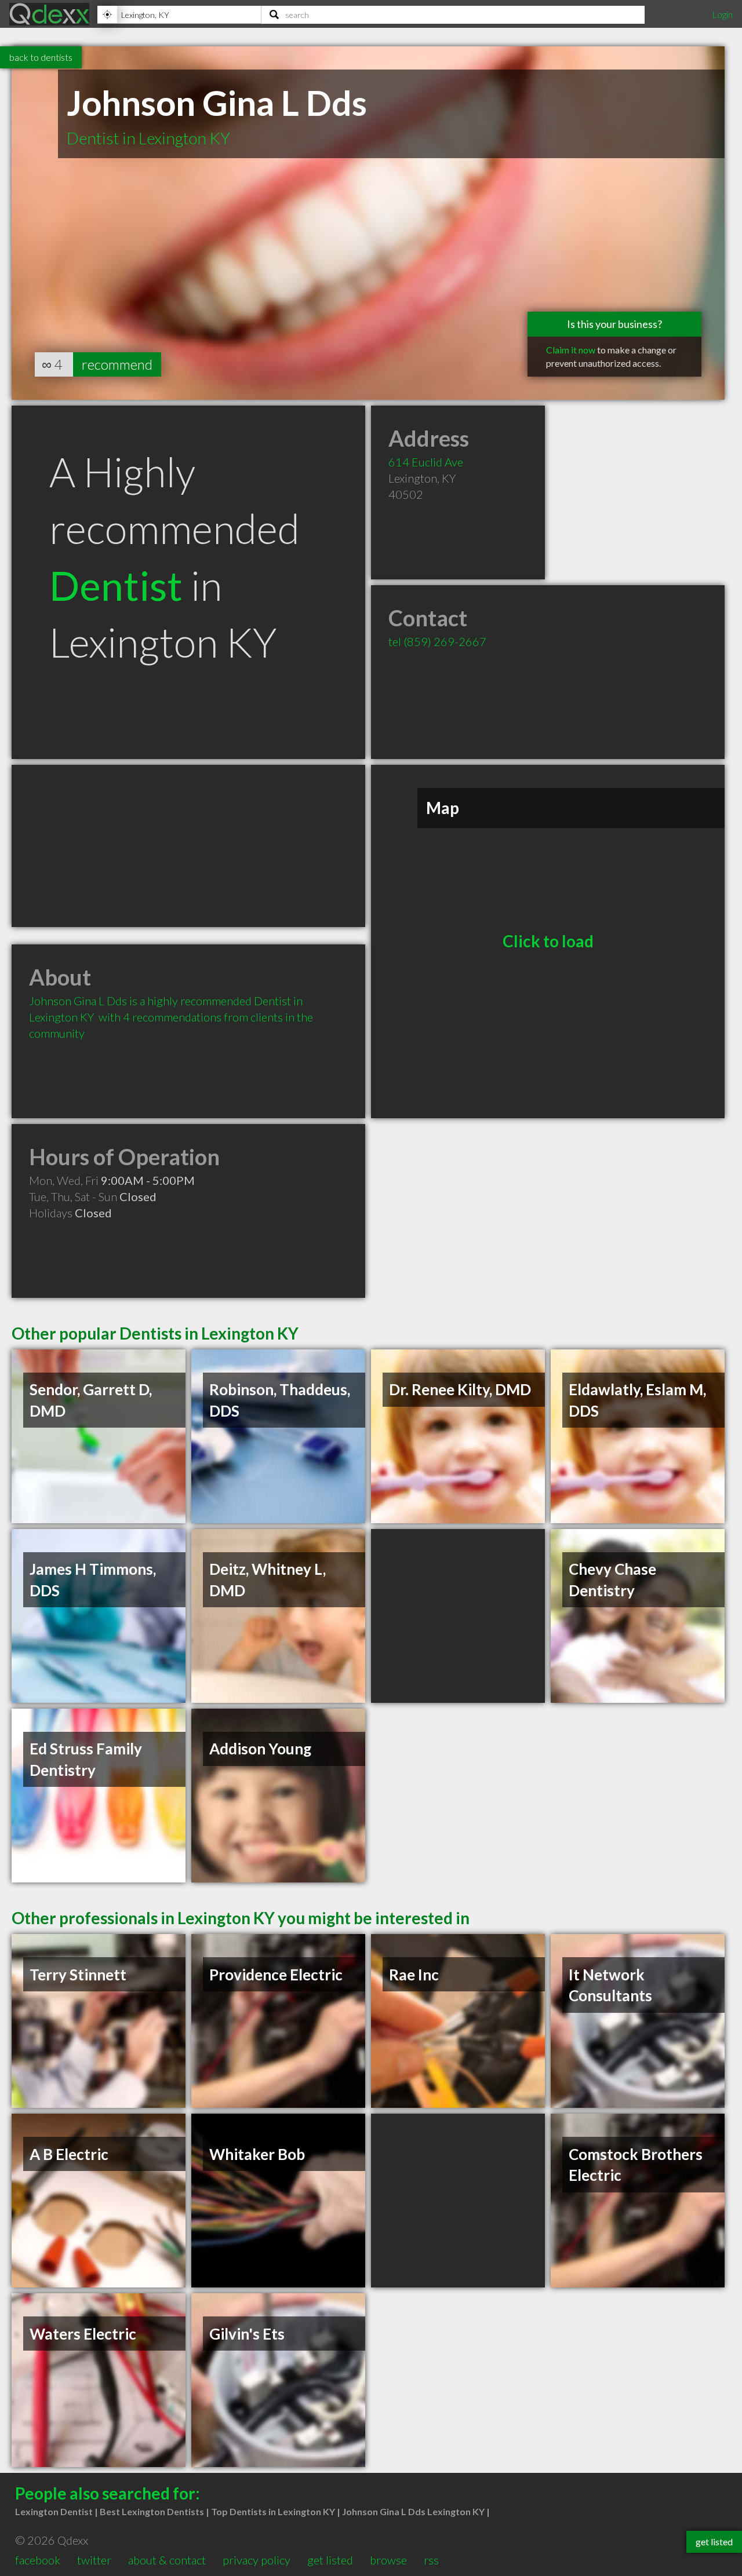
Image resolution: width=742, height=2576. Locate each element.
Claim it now (571, 350)
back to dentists (41, 57)
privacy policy (257, 2560)
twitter (94, 2560)
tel (437, 641)
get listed (330, 2560)
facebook (38, 2560)
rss (431, 2560)
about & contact (167, 2560)
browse (388, 2560)
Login (722, 14)
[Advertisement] (188, 846)
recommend (117, 364)
